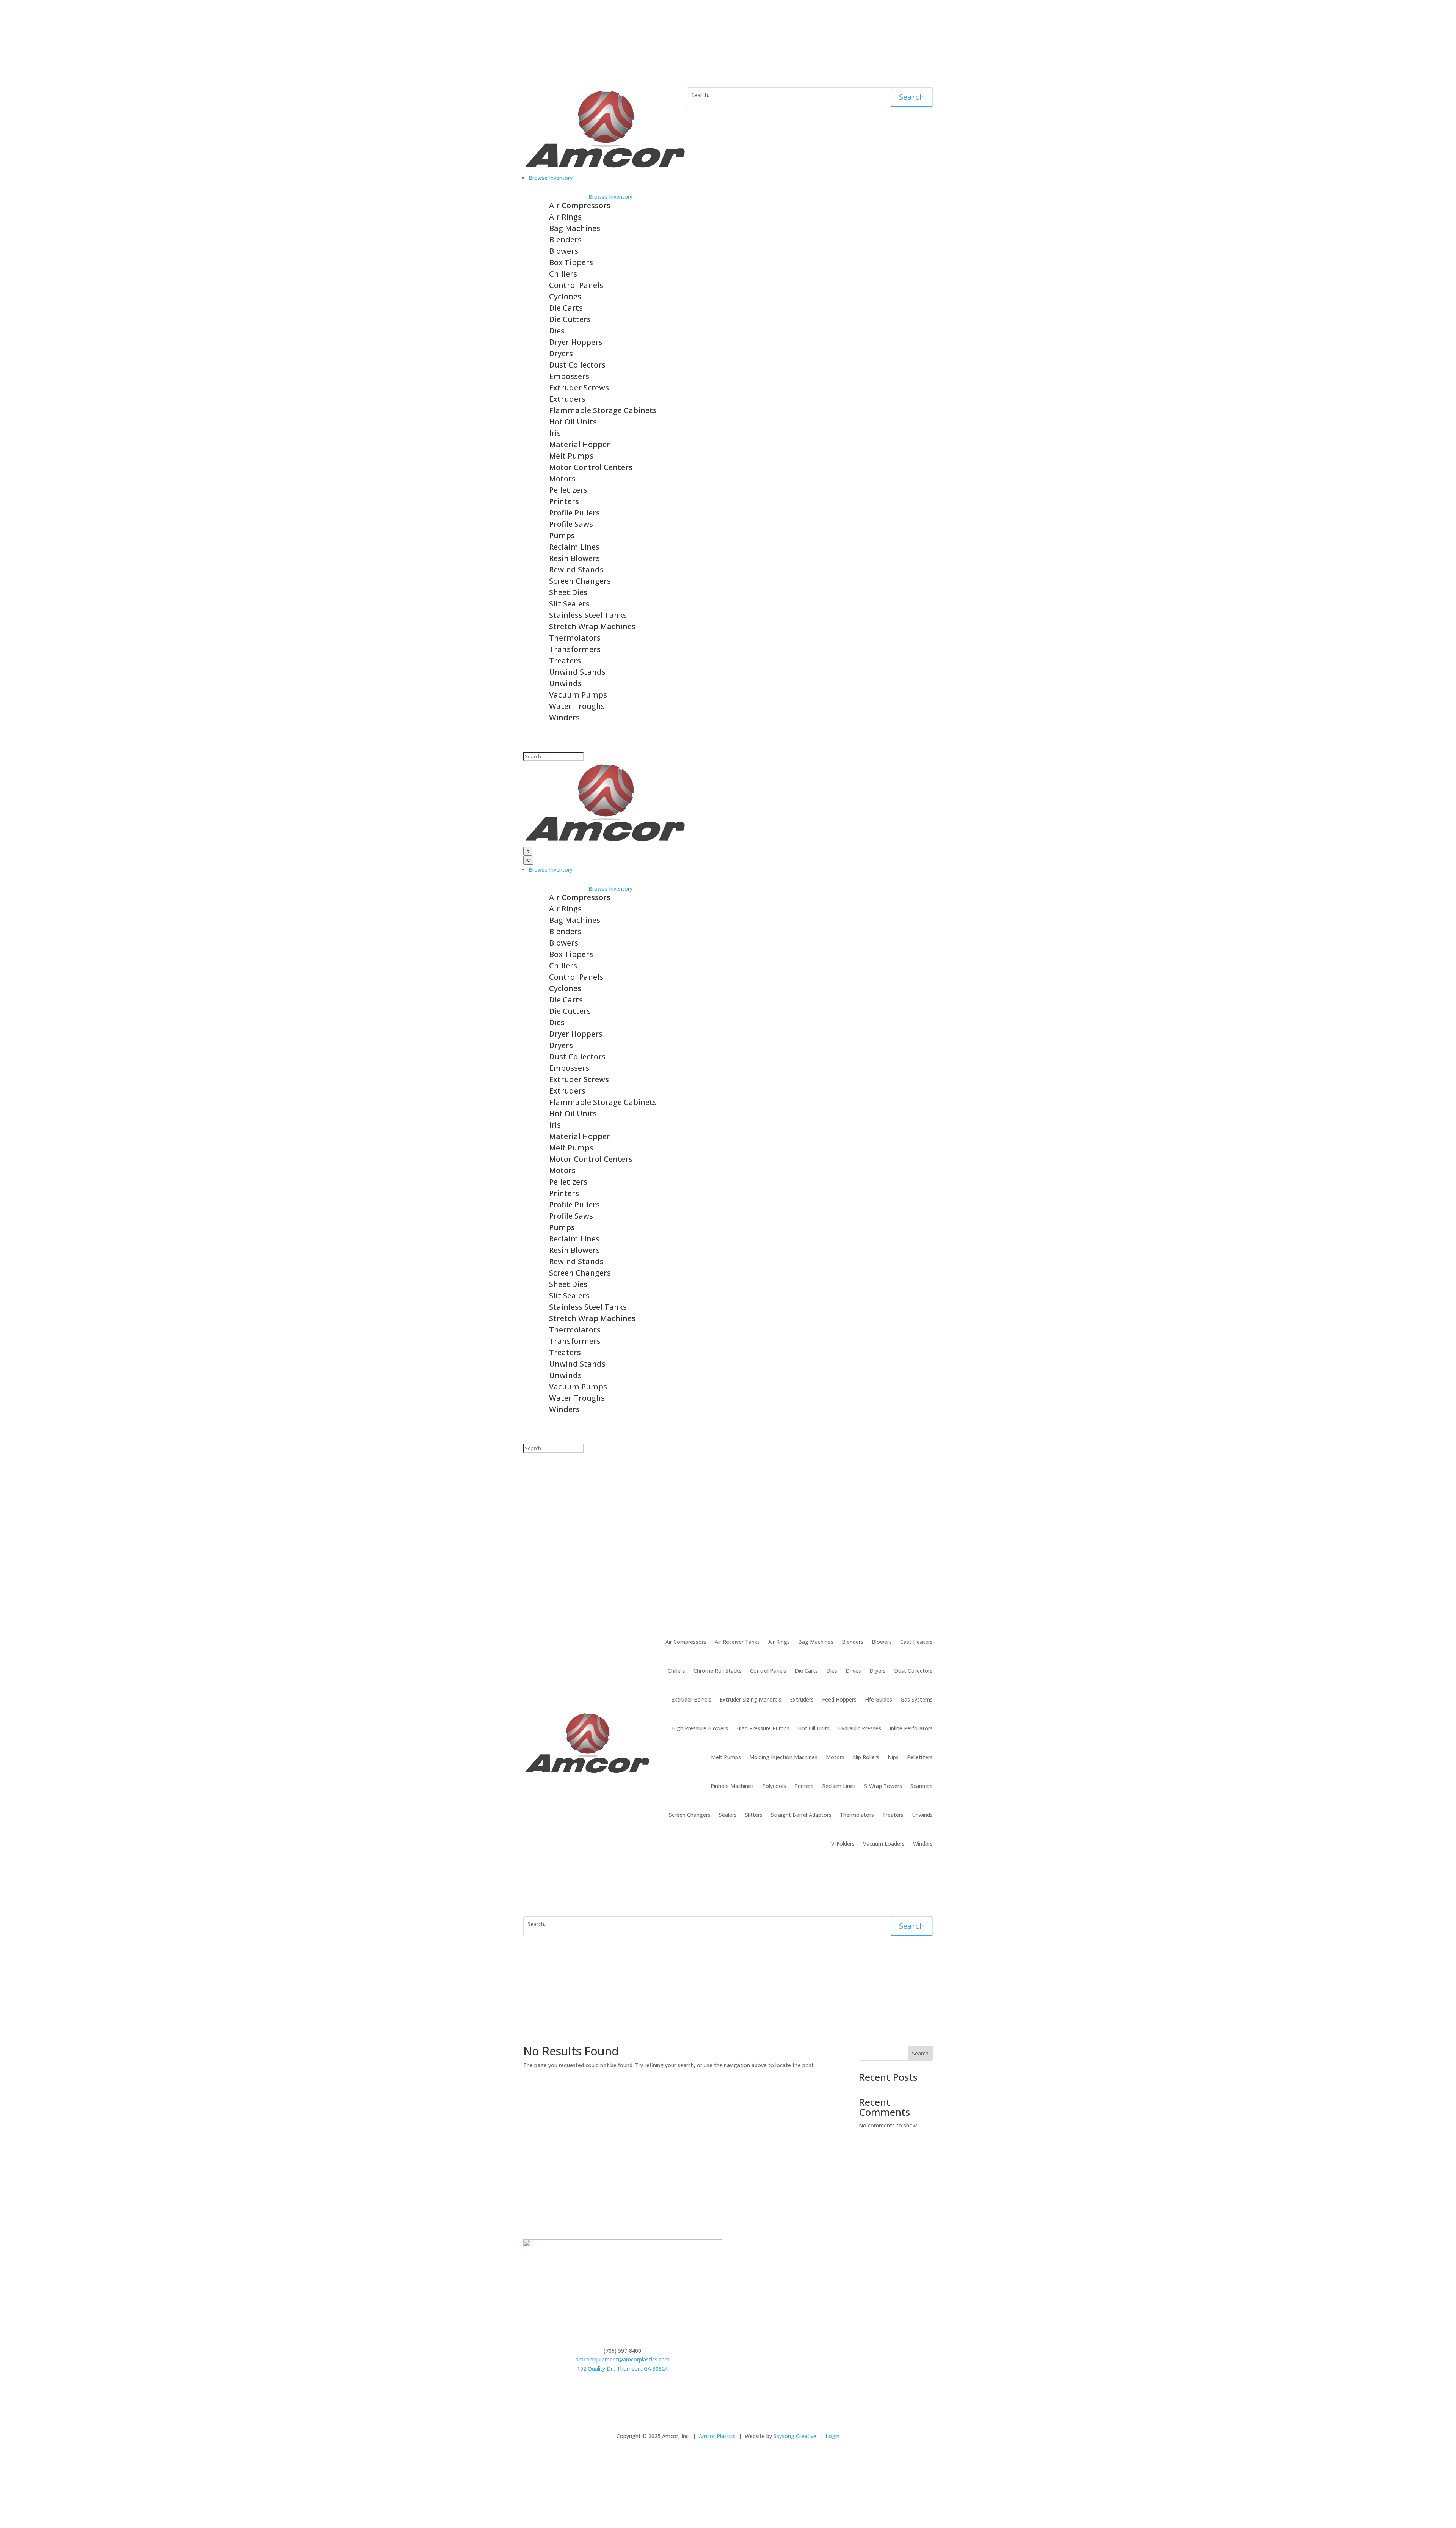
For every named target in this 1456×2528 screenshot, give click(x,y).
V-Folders (843, 1844)
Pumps (562, 535)
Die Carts (566, 308)
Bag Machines (575, 228)
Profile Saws (571, 524)
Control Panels (576, 285)
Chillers (563, 274)
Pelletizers (568, 490)
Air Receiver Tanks (737, 1642)
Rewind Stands (576, 570)
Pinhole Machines (732, 1786)
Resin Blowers (574, 558)
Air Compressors (580, 205)
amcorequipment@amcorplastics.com (623, 2359)
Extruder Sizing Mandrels (751, 1699)
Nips (893, 1757)
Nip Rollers (866, 1757)
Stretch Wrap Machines (592, 626)
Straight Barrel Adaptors (801, 1815)
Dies (557, 331)
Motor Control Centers (591, 467)
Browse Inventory (610, 197)
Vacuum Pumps (578, 695)
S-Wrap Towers (883, 1786)
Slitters (754, 1815)
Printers (564, 501)
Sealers (728, 1815)
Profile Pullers (574, 513)
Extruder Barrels (691, 1699)
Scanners (922, 1786)
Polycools (774, 1786)
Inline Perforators (911, 1728)
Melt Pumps (571, 456)
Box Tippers (571, 262)
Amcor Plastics (717, 2436)
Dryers (561, 353)
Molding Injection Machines (783, 1757)
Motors (562, 478)
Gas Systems (917, 1699)
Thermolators (575, 638)
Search (912, 97)
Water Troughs (577, 706)
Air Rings (565, 217)
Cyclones (565, 296)
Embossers (569, 376)
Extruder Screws (579, 387)
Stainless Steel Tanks (588, 615)
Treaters (565, 661)
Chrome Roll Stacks (718, 1671)
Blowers (564, 251)
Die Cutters (570, 319)
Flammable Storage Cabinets (603, 410)
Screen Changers (580, 581)
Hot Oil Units (573, 422)
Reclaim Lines (574, 547)
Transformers (575, 649)
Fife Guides (879, 1699)
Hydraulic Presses (860, 1728)
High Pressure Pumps (763, 1728)
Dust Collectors (577, 365)
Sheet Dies (568, 592)
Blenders (565, 240)
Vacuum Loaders (884, 1844)
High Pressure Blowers (700, 1728)
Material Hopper (580, 444)
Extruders (567, 399)
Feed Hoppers (839, 1699)
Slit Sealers (569, 604)
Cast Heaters (916, 1642)
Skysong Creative (795, 2436)
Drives (853, 1671)
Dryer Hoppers (576, 342)
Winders (564, 717)
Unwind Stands (577, 672)
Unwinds (565, 683)
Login (832, 2436)
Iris (555, 433)
